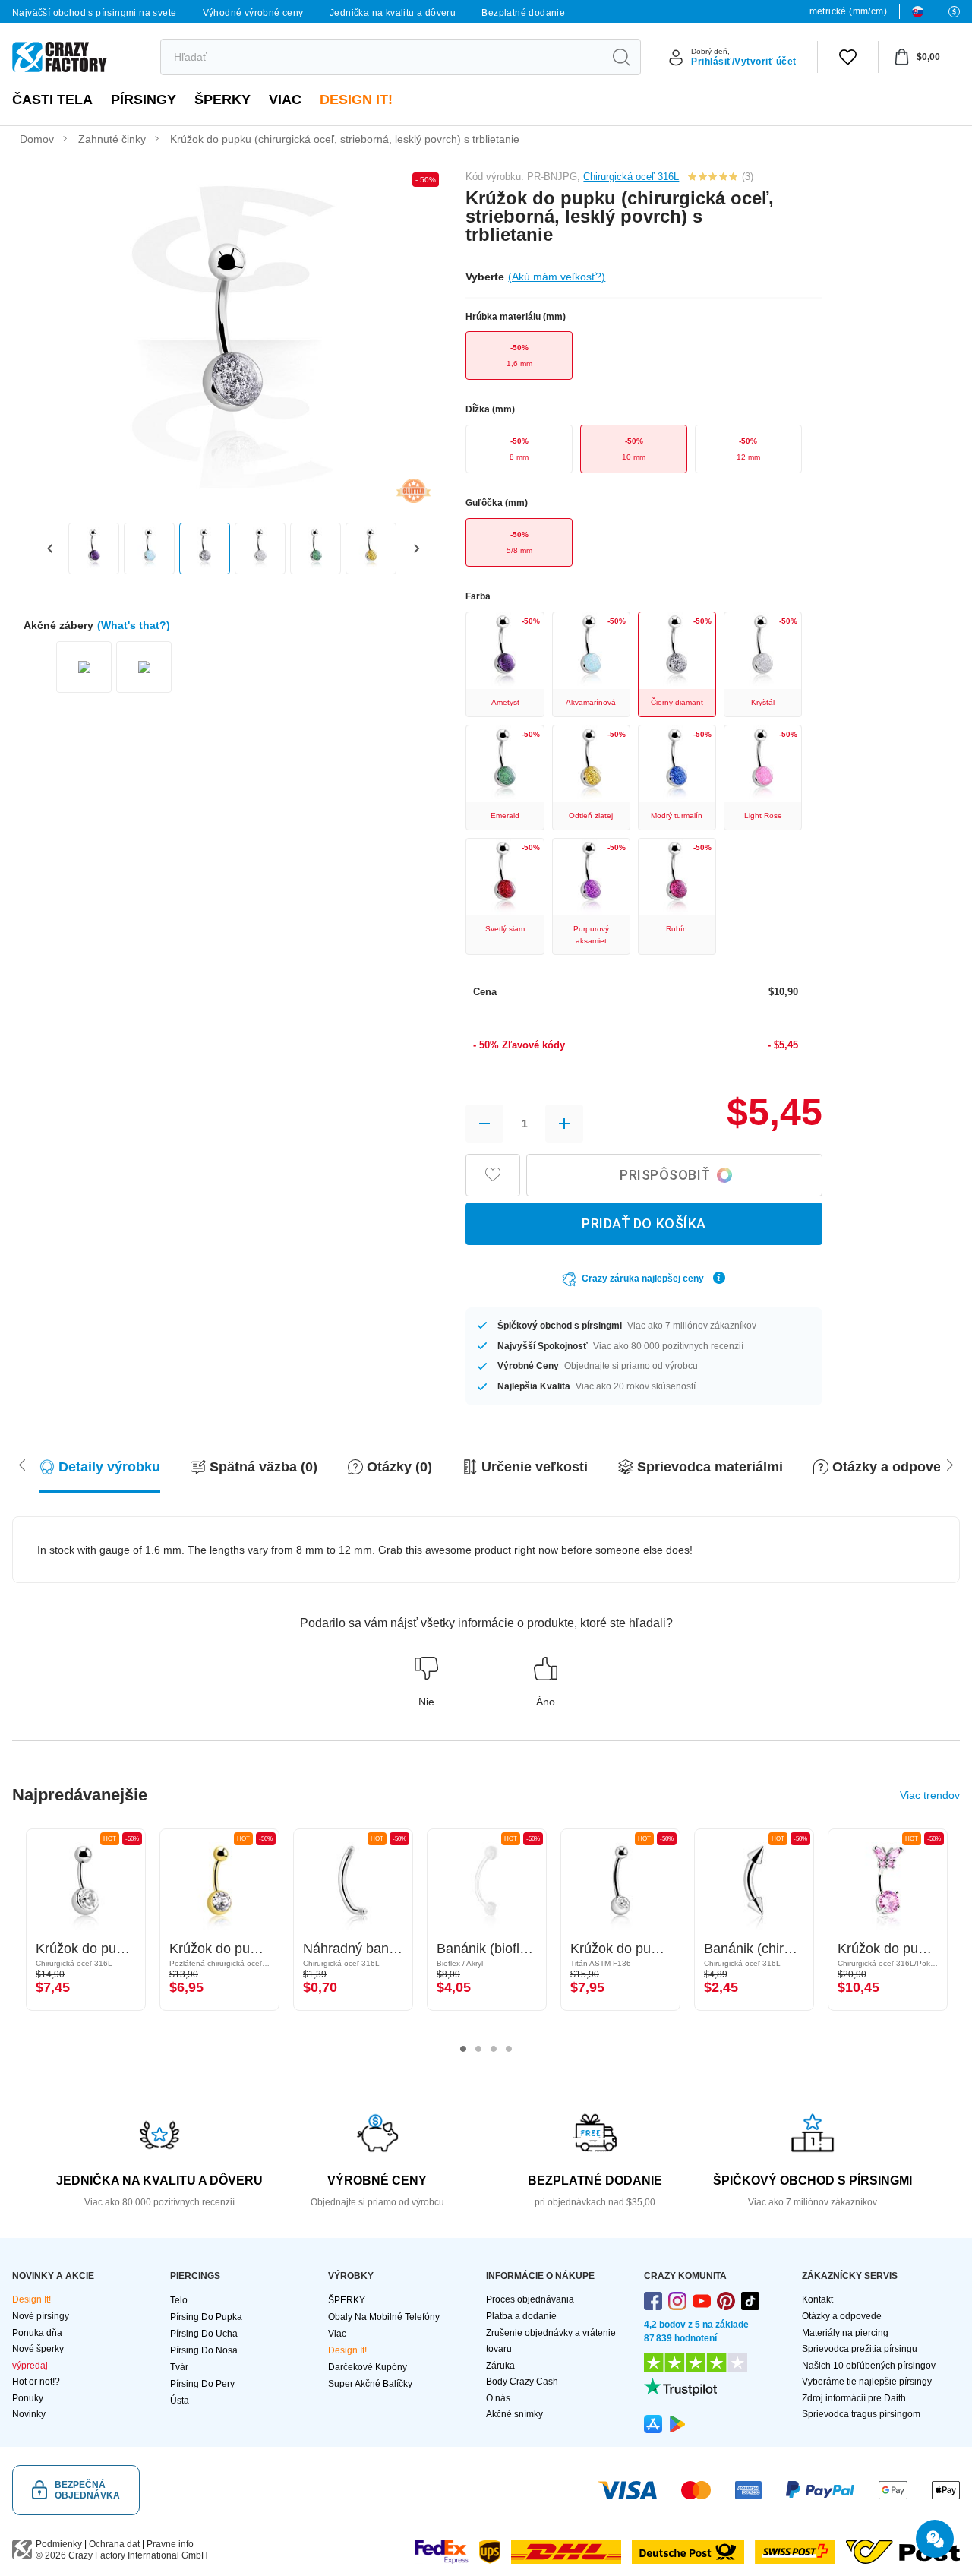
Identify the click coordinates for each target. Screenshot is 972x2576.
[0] (848, 57)
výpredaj (30, 2366)
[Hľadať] (621, 57)
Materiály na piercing (845, 2333)
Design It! (356, 100)
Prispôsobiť (665, 1175)
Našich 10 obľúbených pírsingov (869, 2366)
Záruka (500, 2366)
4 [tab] (509, 2049)
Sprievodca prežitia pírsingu (860, 2349)
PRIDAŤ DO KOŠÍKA (644, 1223)
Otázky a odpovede (842, 2316)
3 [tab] (494, 2049)
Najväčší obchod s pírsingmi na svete (94, 13)
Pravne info (170, 2544)
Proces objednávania (530, 2299)
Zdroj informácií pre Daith (854, 2398)
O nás (498, 2398)
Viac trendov (930, 1795)
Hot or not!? (36, 2382)
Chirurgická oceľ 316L (631, 177)
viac (285, 100)
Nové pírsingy (41, 2316)
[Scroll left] (950, 1464)
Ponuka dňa (37, 2333)
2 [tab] (478, 2049)
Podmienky (59, 2544)
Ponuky (28, 2398)
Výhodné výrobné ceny (253, 13)
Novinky (29, 2414)
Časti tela (52, 100)
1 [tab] (463, 2049)
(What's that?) (134, 625)
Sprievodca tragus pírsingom (861, 2414)
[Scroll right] (22, 1464)
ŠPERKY (222, 100)
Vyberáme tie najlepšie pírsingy (867, 2382)
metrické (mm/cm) (848, 11)
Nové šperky (38, 2349)
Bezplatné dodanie (523, 13)
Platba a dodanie (521, 2316)
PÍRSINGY (144, 100)
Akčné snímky (514, 2414)
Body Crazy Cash (522, 2382)
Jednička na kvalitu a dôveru (393, 13)
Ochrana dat (114, 2544)
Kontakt (817, 2299)
